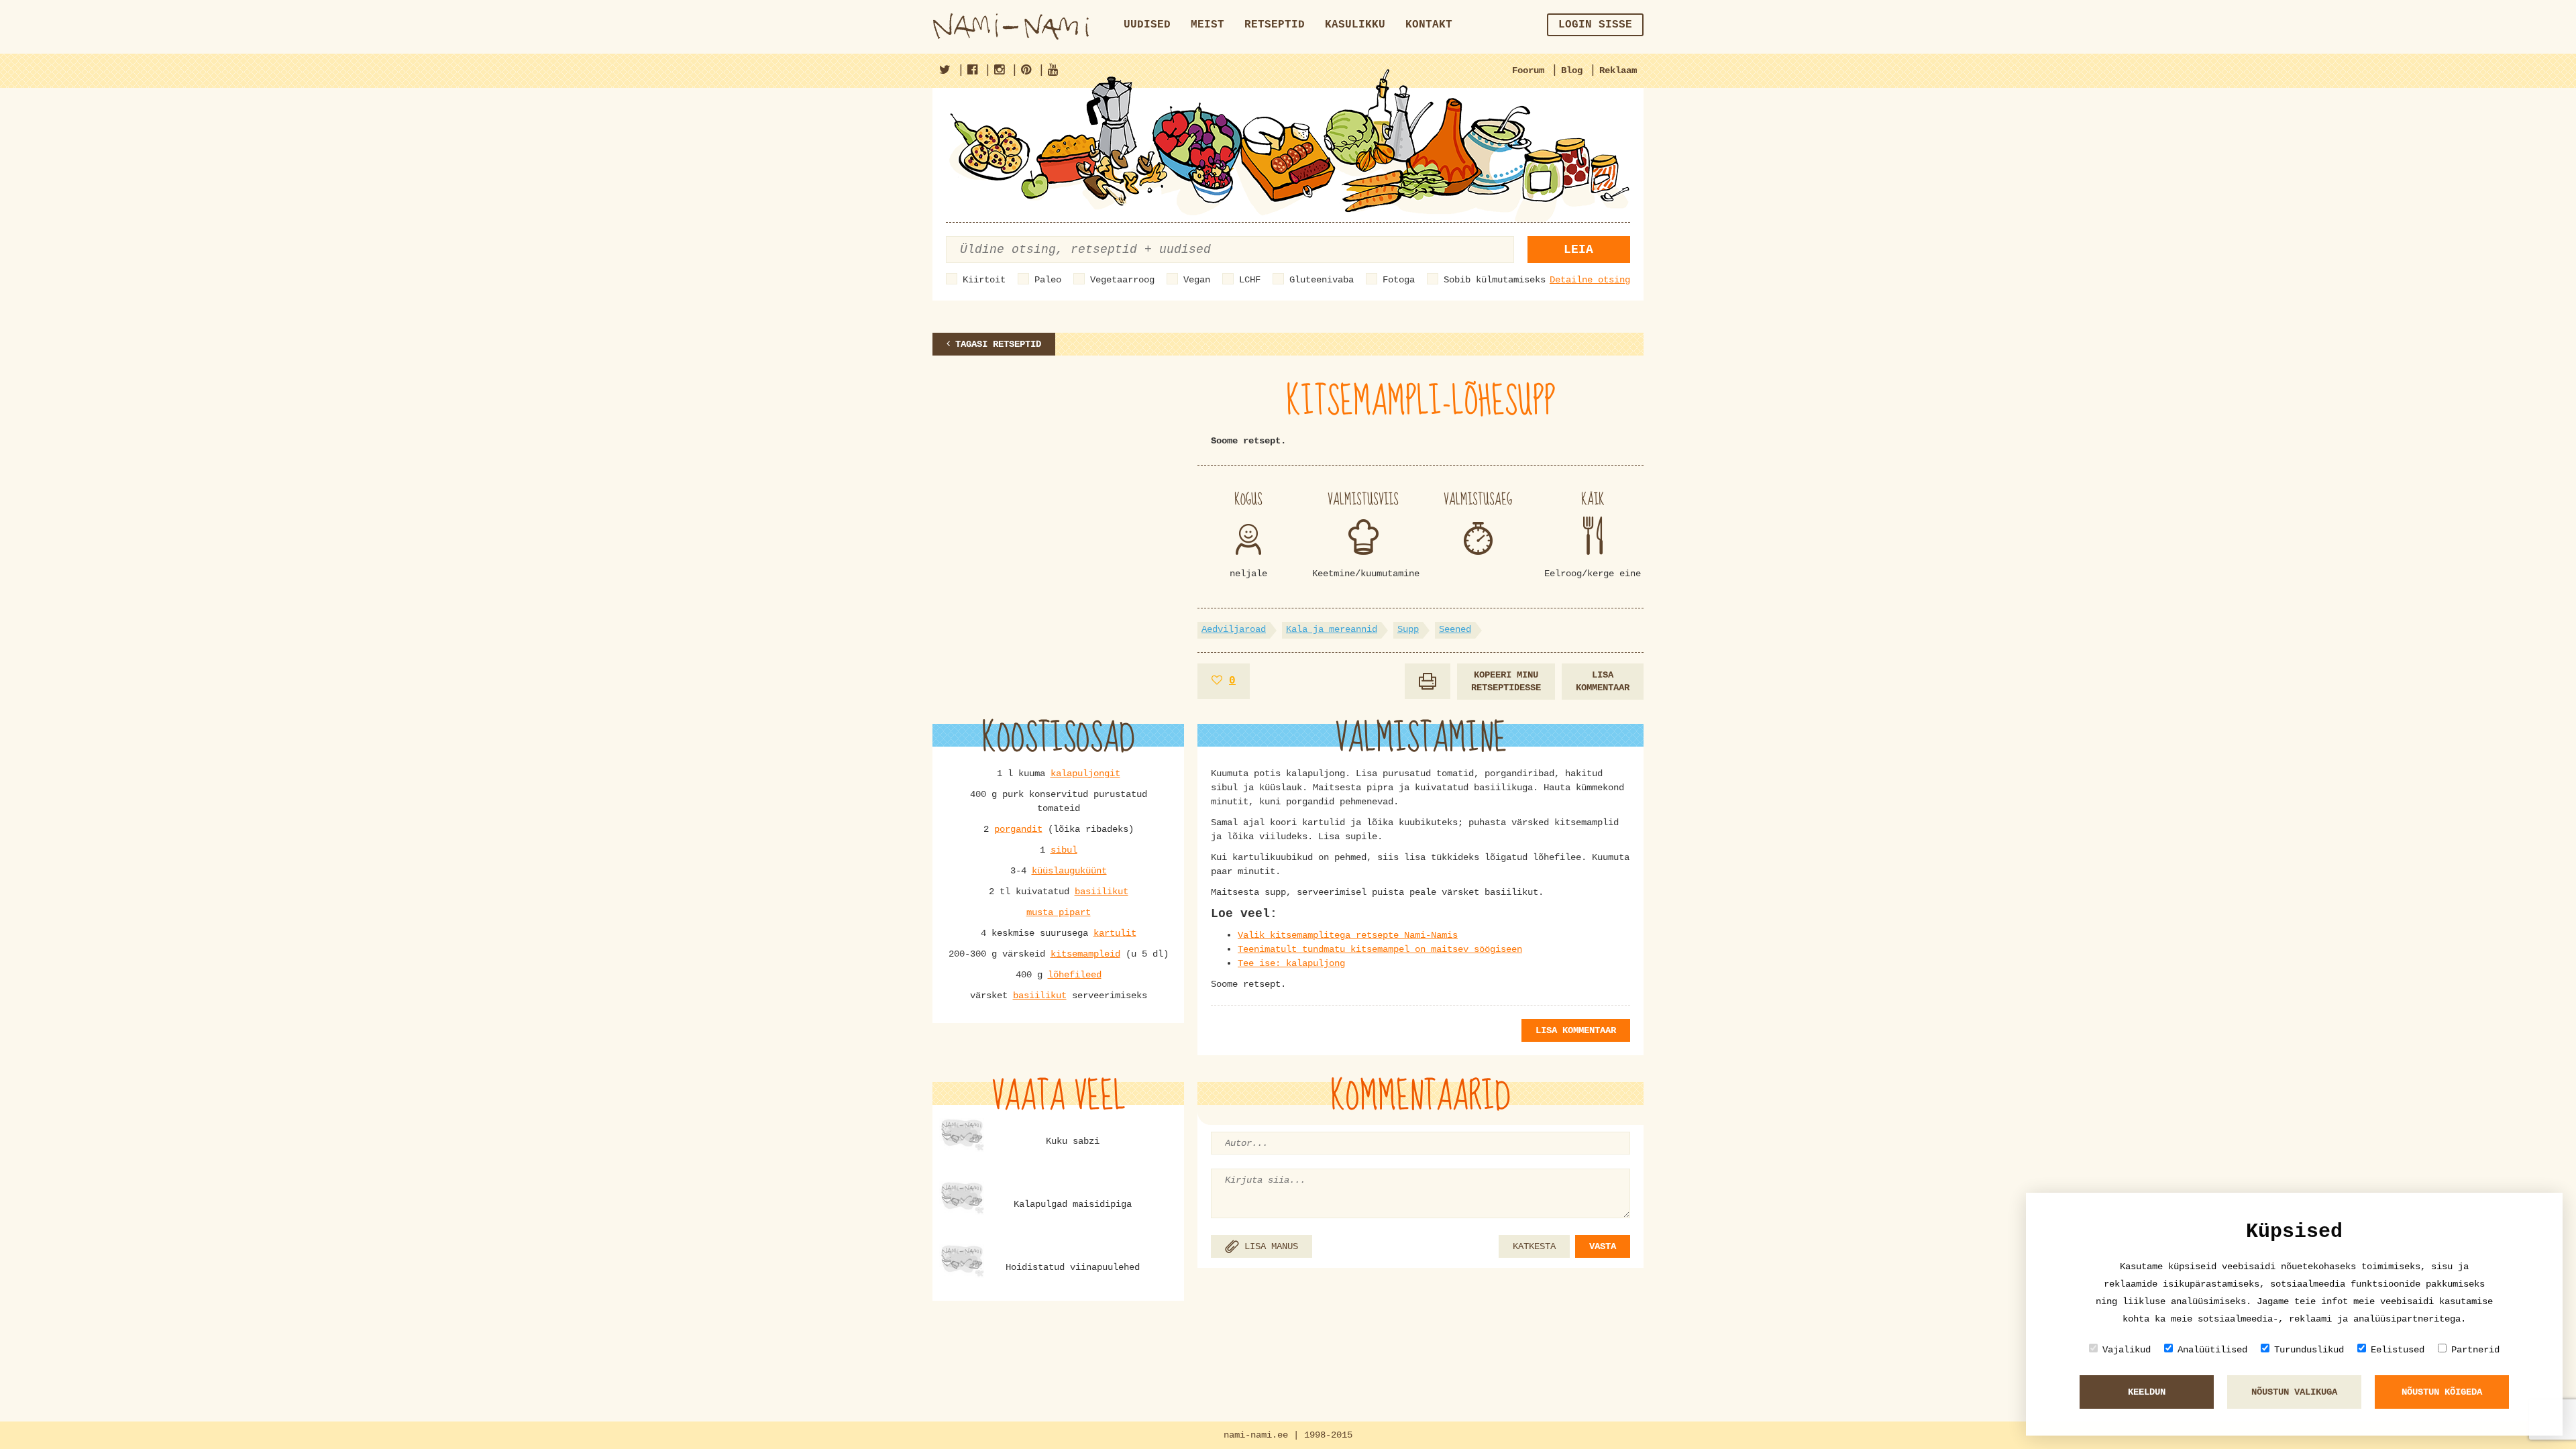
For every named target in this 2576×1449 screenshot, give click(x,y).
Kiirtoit (984, 280)
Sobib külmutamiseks (1495, 280)
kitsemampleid (1085, 954)
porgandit (1018, 829)
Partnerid (2475, 1350)
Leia (1578, 250)
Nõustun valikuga (2294, 1392)
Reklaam (1618, 70)
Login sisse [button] (1595, 25)
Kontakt (1429, 25)
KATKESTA (1534, 1246)
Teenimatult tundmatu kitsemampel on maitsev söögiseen (1380, 949)
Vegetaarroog (1122, 280)
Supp (1408, 629)
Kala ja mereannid (1332, 629)
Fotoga (1399, 280)
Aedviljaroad (1234, 629)
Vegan (1197, 280)
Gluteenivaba (1322, 280)
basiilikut (1102, 892)
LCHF (1250, 280)
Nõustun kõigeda (2442, 1392)
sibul (1064, 850)
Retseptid (1275, 25)
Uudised (1147, 25)
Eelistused (2398, 1350)
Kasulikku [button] (1355, 25)
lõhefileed (1075, 975)
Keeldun (2147, 1392)
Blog (1572, 70)
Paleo (1048, 280)
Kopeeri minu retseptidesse (1506, 681)
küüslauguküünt (1069, 871)
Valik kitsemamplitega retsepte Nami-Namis (1348, 935)
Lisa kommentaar (1603, 681)
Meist (1207, 25)
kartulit (1115, 933)
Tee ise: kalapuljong (1291, 963)
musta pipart (1059, 912)
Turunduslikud (2309, 1350)
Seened (1455, 629)
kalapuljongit (1085, 773)
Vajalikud (2127, 1350)
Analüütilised (2212, 1350)
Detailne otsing (1590, 280)
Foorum (1528, 70)
